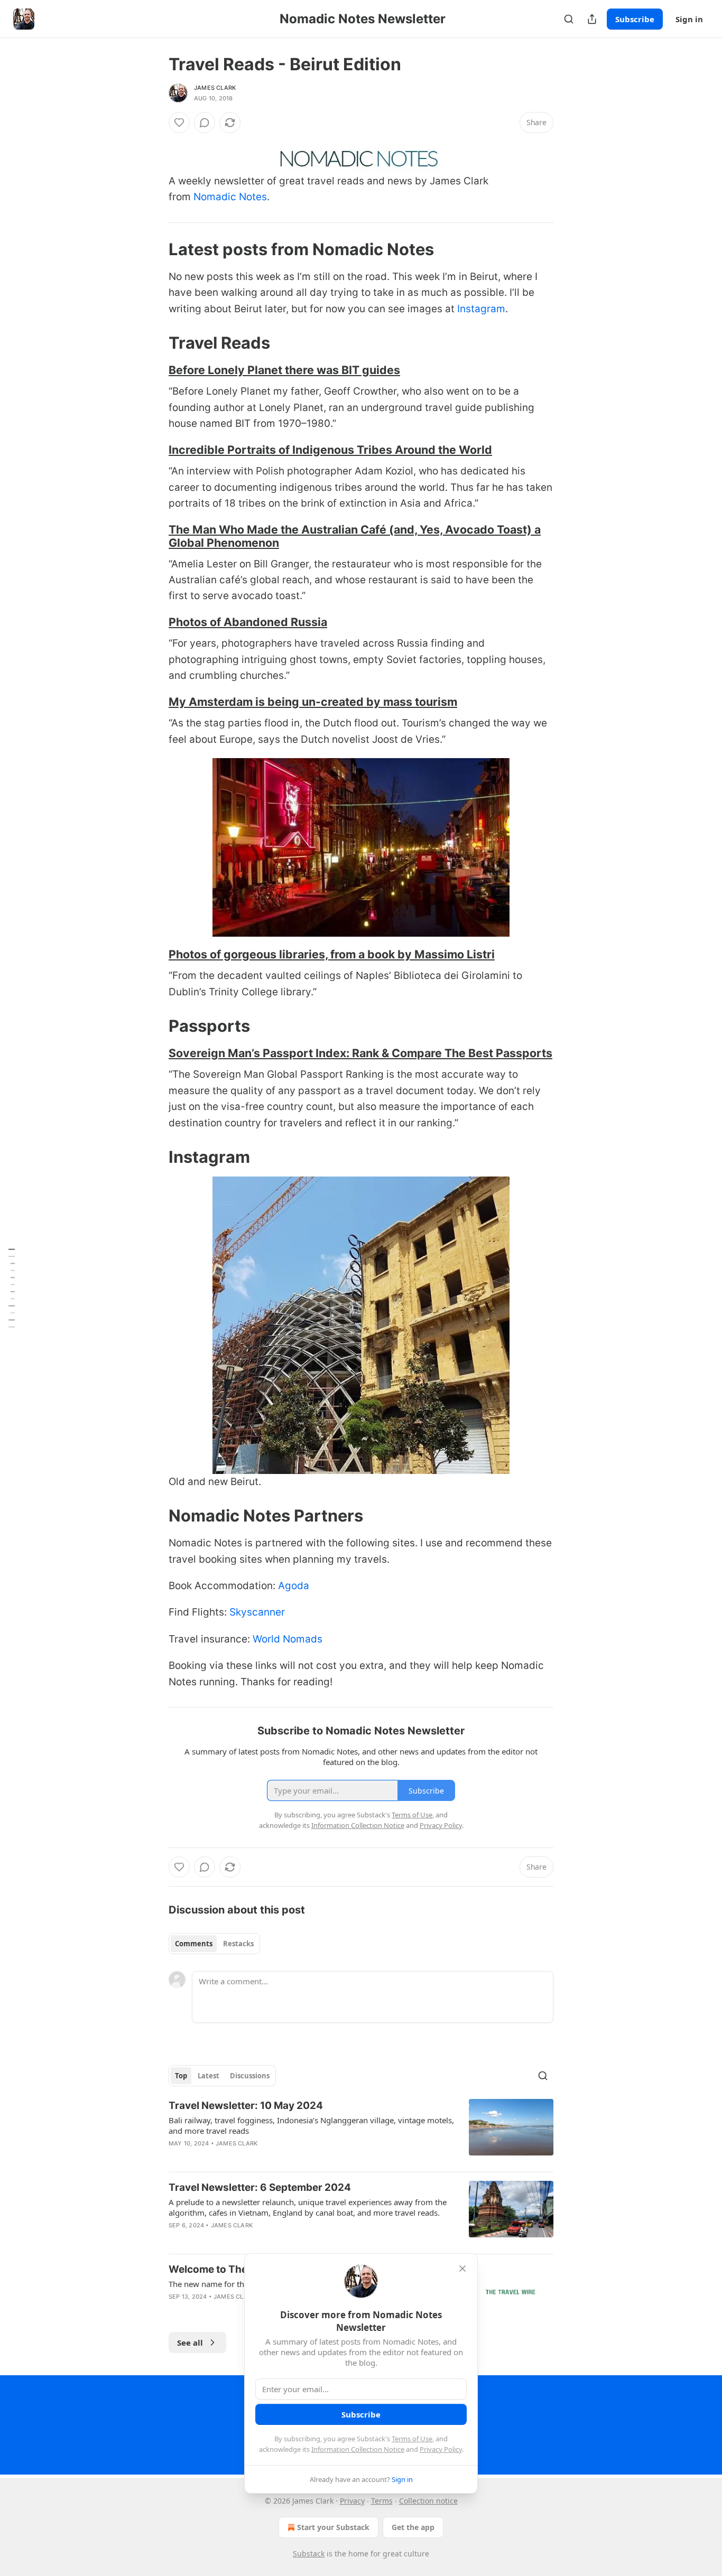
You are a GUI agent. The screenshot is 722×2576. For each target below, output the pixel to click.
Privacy (352, 2501)
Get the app (413, 2527)
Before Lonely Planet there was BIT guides (284, 370)
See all (190, 2342)
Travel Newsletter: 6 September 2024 (260, 2187)
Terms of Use (412, 2439)
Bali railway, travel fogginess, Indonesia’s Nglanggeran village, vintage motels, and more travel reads (311, 2125)
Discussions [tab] (250, 2076)
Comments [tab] (194, 1944)
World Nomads (288, 1639)
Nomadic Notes (230, 197)
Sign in (689, 19)
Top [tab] (181, 2076)
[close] (462, 2269)
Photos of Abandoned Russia (248, 622)
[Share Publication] (592, 19)
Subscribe (635, 19)
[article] (361, 2131)
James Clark (215, 88)
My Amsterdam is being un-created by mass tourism (313, 702)
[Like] (179, 123)
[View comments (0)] (205, 123)
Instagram (481, 309)
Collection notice (428, 2501)
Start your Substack (333, 2527)
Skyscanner (257, 1612)
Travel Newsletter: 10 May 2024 (246, 2106)
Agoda (294, 1586)
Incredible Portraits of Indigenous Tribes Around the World (330, 450)
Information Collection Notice (358, 2449)
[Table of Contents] (12, 1288)
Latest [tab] (209, 2076)
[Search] (569, 19)
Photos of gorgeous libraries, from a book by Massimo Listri (332, 954)
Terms (382, 2501)
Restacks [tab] (238, 1944)
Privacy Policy (441, 2449)
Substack (309, 2554)
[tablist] (214, 1944)
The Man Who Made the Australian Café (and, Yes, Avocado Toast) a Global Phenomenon (355, 536)
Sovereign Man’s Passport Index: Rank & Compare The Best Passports (360, 1053)
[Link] (154, 249)
